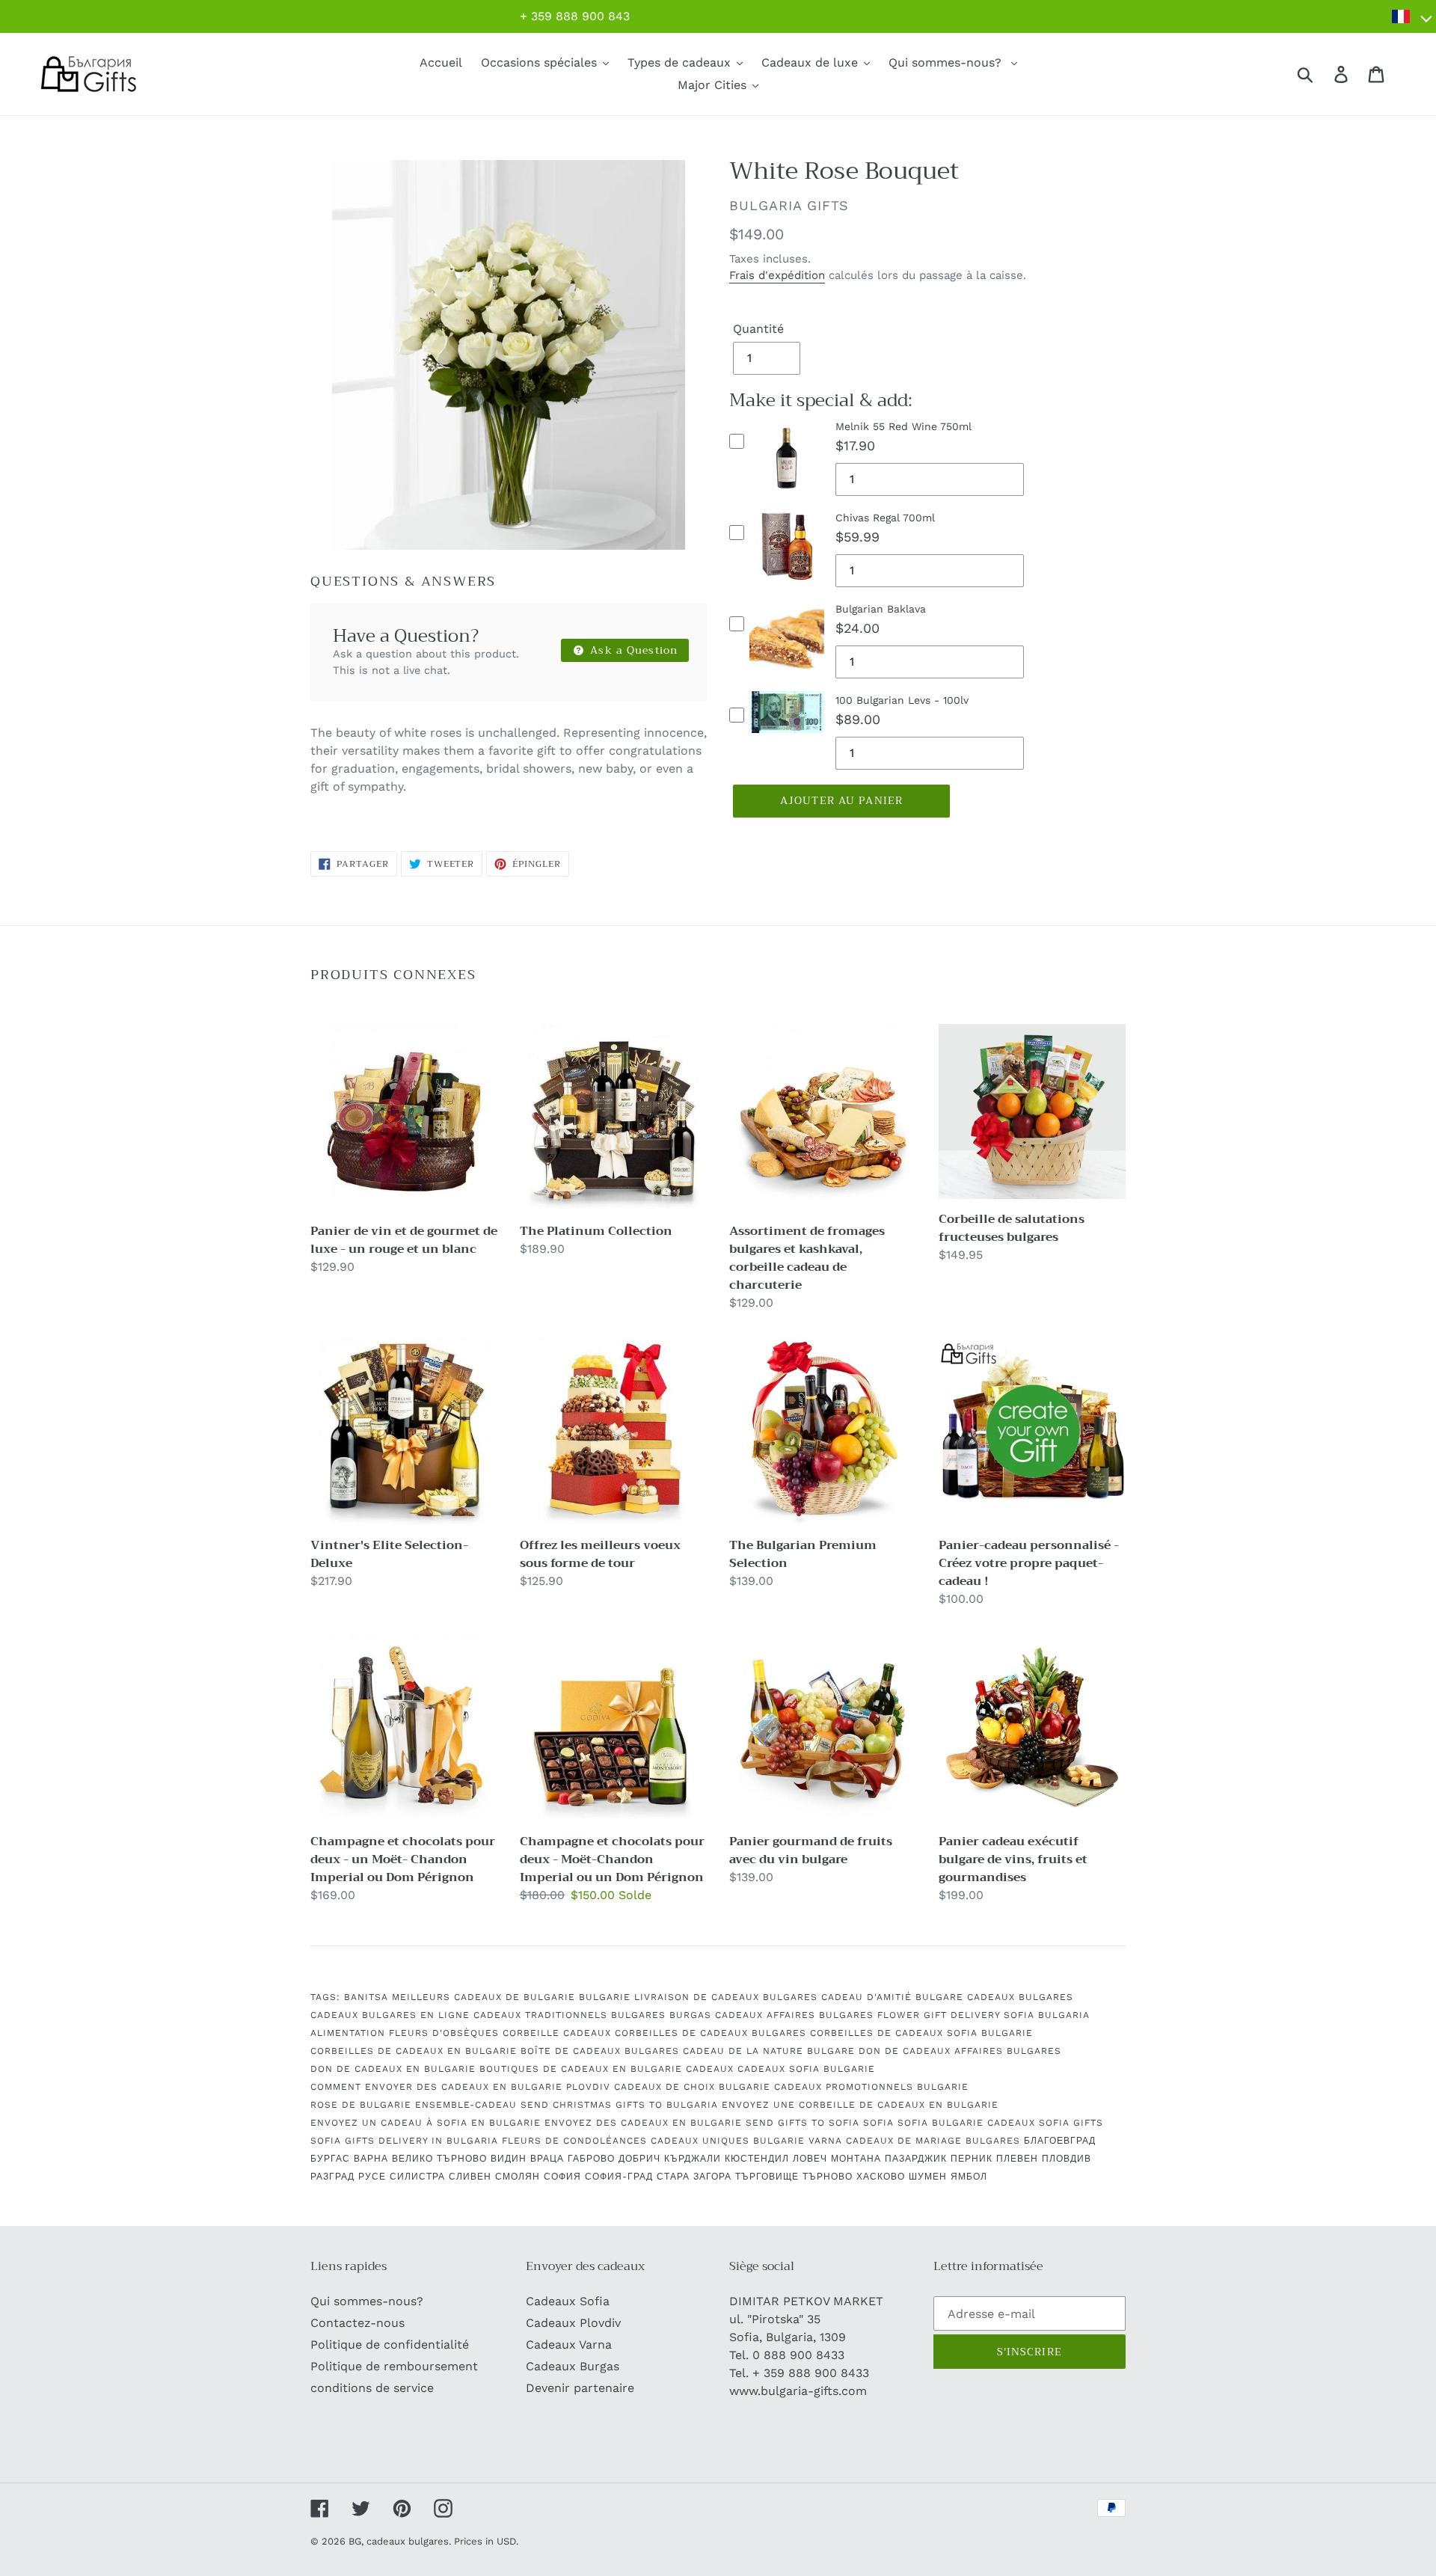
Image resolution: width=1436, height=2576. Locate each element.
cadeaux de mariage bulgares (933, 2141)
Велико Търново (439, 2159)
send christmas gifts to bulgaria (619, 2105)
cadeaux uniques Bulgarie (728, 2141)
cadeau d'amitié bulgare (892, 1997)
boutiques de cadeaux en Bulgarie (581, 2069)
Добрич (639, 2159)
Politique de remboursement (394, 2366)
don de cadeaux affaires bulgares (960, 2051)
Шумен (928, 2177)
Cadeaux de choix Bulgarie (692, 2087)
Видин (509, 2159)
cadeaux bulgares (1020, 1997)
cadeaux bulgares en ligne (390, 2015)
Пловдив (1067, 2159)
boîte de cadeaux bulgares (600, 2051)
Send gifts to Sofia (803, 2123)
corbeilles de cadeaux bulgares (711, 2033)
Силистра (417, 2177)
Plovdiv (588, 2087)
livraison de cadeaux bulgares (726, 1997)
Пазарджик (916, 2159)
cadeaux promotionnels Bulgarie (871, 2087)
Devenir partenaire (580, 2388)
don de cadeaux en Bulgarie (393, 2069)
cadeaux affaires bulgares (794, 2015)
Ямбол (969, 2177)
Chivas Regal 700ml (885, 518)
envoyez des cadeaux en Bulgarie (643, 2123)
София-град (619, 2177)
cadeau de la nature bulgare (769, 2051)
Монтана (856, 2159)
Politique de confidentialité (390, 2345)
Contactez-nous (358, 2323)
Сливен (470, 2177)
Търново (828, 2177)
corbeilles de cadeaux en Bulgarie (414, 2051)
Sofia (878, 2123)
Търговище (767, 2177)
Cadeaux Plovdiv (573, 2323)
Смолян (518, 2177)
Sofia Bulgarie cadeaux (966, 2123)
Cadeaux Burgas (573, 2366)
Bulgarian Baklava (881, 609)
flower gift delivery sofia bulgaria (984, 2015)
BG (355, 2541)
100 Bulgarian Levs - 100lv (902, 700)
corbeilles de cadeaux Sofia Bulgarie (921, 2033)
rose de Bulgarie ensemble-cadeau (414, 2105)
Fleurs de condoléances (574, 2141)
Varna (825, 2141)
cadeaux (710, 2069)
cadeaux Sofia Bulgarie (806, 2069)
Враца (547, 2159)
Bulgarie (605, 1997)
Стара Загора (694, 2177)
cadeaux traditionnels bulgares (570, 2015)
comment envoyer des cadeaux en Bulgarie (436, 2087)
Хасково (881, 2177)
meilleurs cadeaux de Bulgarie (484, 1997)
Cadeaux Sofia (568, 2301)
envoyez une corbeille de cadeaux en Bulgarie (860, 2105)
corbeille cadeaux (557, 2033)
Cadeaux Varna (569, 2345)
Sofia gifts (1071, 2123)
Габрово (591, 2159)
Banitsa (366, 1997)
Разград (332, 2177)
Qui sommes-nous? (367, 2301)
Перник (972, 2159)
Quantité (758, 329)
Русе (372, 2177)
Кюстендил (757, 2159)
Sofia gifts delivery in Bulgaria (404, 2141)
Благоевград (1060, 2141)
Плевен (1017, 2159)
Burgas (690, 2015)
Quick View (787, 495)
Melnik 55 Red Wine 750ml (903, 426)
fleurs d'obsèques (444, 2033)
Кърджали (693, 2159)
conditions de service (372, 2388)
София (562, 2177)
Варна (371, 2159)
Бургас (330, 2159)
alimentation (348, 2033)
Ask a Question (632, 650)
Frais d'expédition (777, 275)
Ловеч (810, 2159)
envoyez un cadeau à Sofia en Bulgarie (426, 2123)
